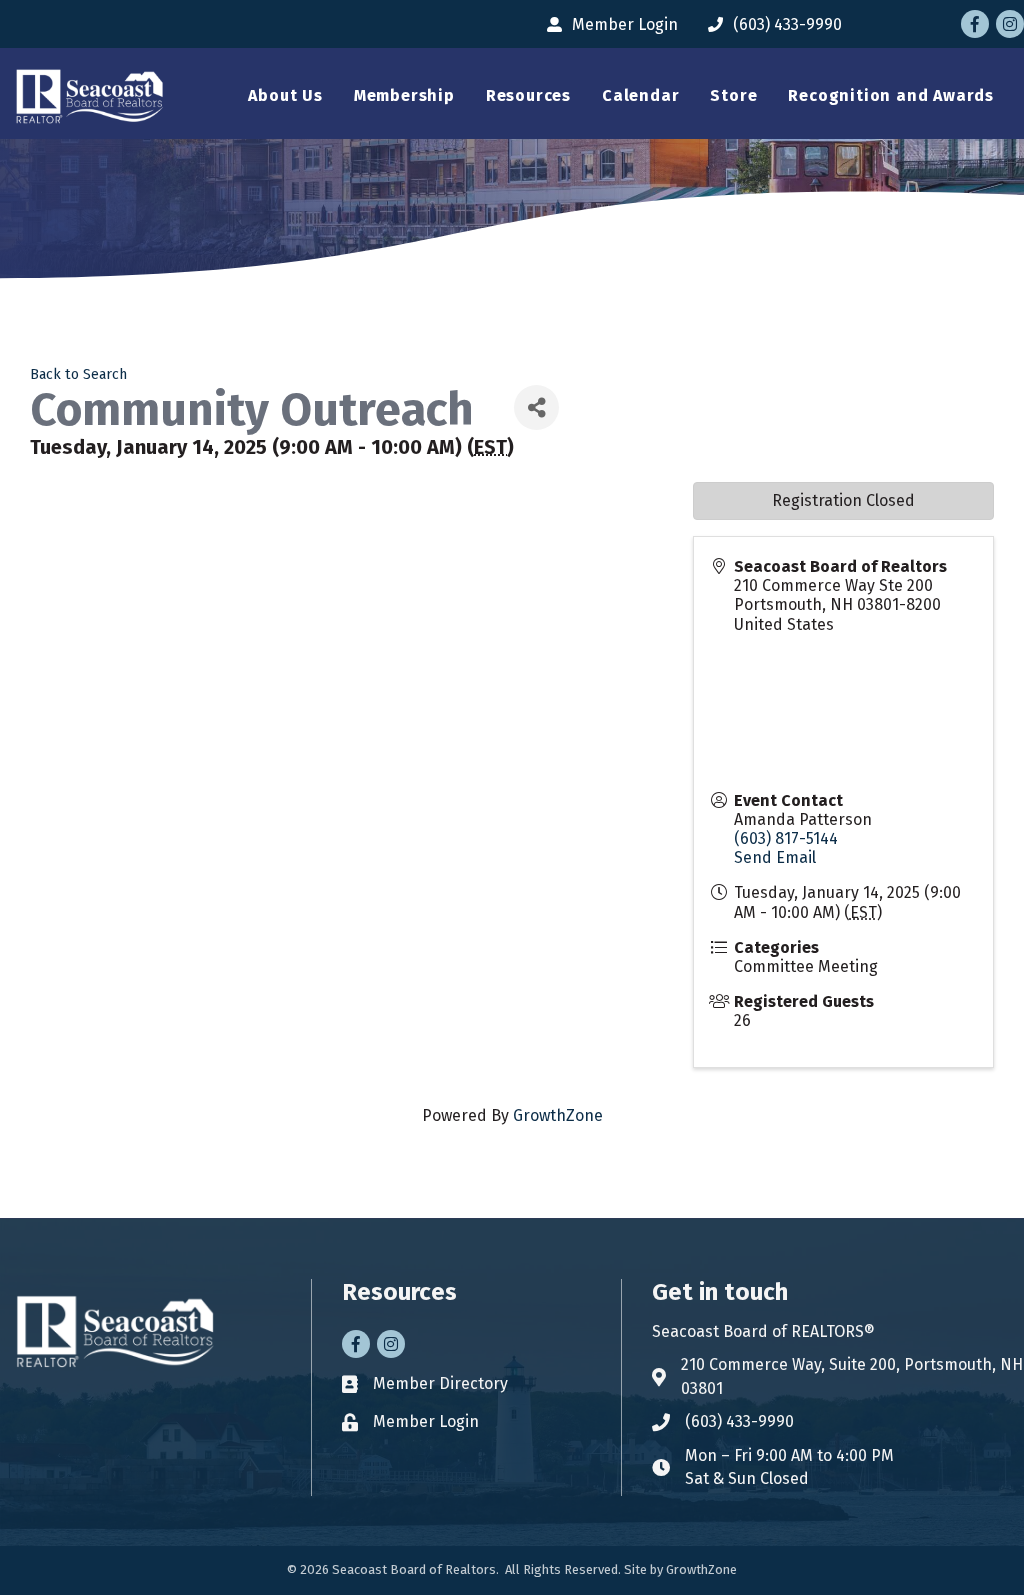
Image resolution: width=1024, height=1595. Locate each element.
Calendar (640, 95)
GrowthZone (558, 1115)
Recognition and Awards (891, 95)
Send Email (775, 857)
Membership (404, 95)
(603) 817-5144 (786, 838)
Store (733, 95)
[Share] (536, 407)
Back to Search (78, 374)
